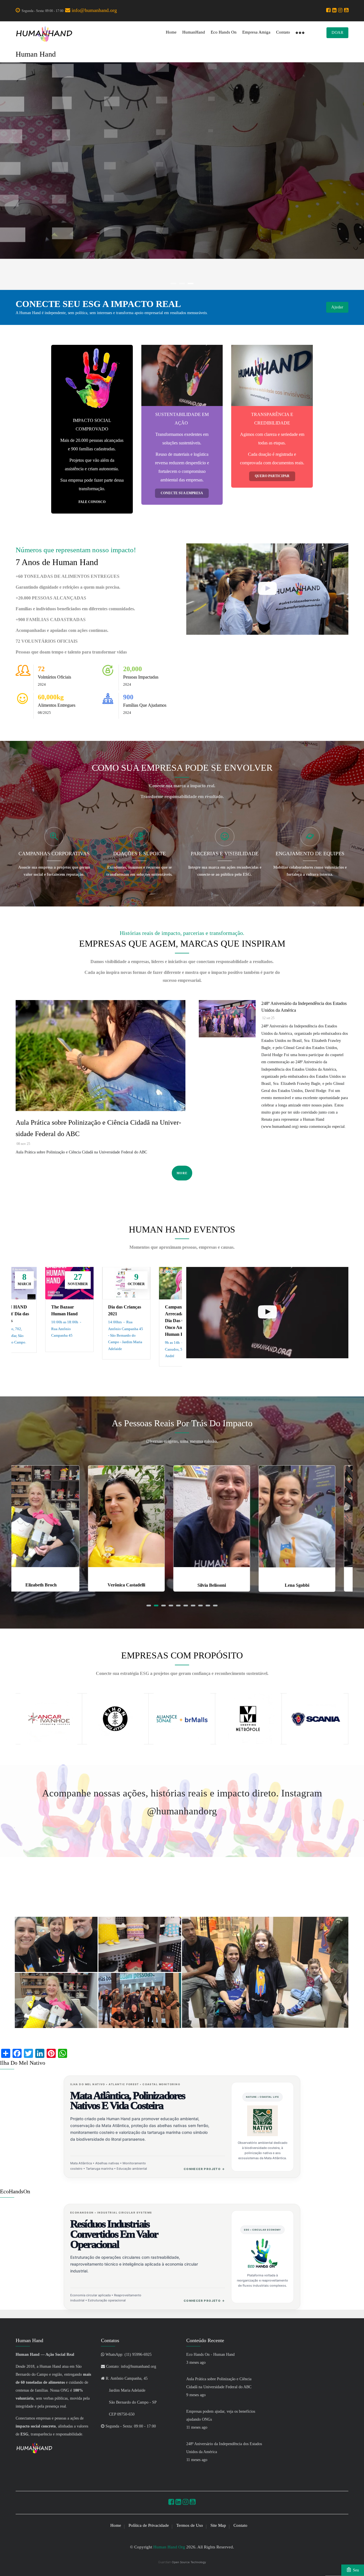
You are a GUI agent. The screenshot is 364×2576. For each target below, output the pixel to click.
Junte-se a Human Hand (182, 203)
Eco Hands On (224, 32)
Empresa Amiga (256, 32)
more (182, 1173)
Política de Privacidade (149, 2525)
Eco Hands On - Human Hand (210, 2355)
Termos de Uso (190, 2525)
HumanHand (194, 32)
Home (171, 32)
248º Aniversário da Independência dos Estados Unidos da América (304, 1007)
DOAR (337, 33)
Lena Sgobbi (54, 1585)
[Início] (44, 34)
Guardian (182, 2562)
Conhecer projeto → (204, 2169)
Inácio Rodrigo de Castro (139, 1576)
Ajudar (337, 307)
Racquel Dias (310, 1585)
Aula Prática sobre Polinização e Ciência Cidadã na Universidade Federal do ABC (98, 1128)
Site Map (218, 2525)
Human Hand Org (169, 2547)
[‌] (329, 11)
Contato (283, 32)
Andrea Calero (225, 1585)
